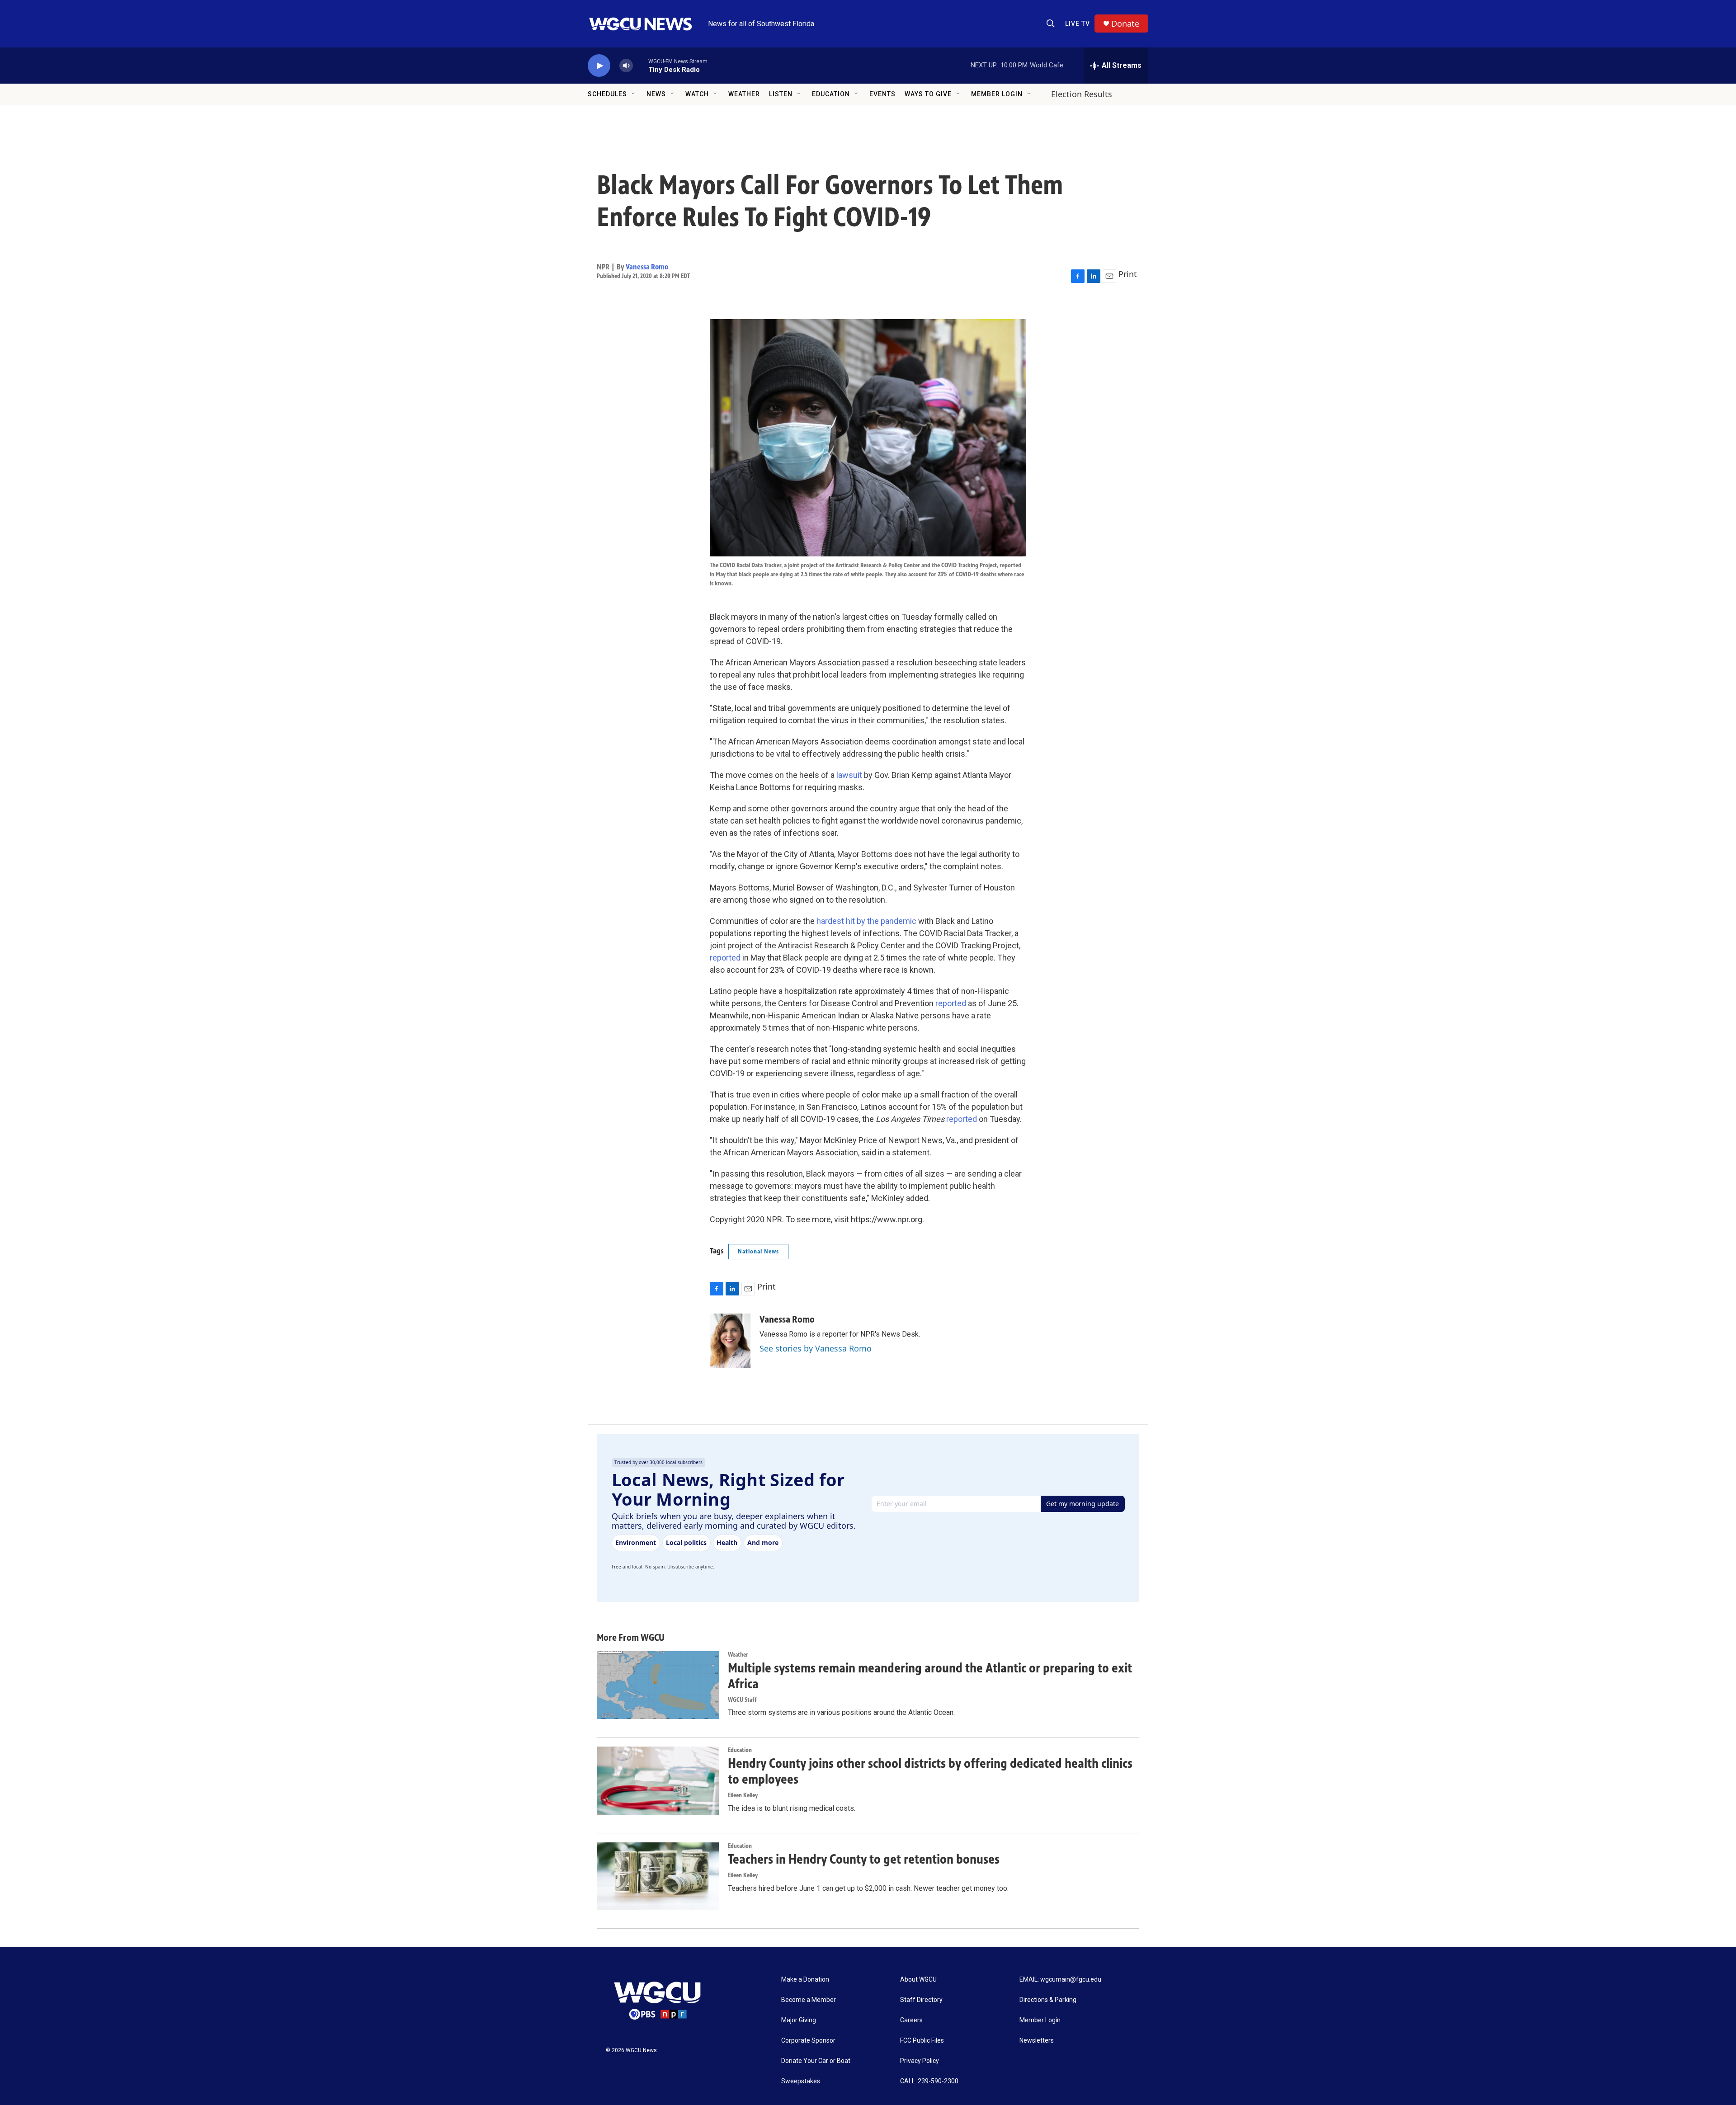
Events (882, 94)
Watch (697, 94)
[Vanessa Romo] (730, 1341)
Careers (911, 2020)
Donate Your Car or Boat (816, 2061)
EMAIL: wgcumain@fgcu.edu (1060, 1980)
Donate (1125, 24)
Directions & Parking (1048, 2000)
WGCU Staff (742, 1700)
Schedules (607, 94)
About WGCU (918, 1980)
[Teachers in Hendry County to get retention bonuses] (658, 1876)
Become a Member (809, 2000)
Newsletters (1037, 2041)
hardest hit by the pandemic (866, 921)
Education (831, 94)
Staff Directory (921, 2000)
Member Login (997, 94)
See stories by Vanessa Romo (816, 1348)
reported (726, 958)
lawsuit (849, 775)
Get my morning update (1083, 1504)
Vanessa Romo (647, 267)
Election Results (1082, 94)
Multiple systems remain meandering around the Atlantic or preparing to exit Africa (930, 1676)
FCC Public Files (922, 2041)
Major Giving (799, 2020)
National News (758, 1251)
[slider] (641, 65)
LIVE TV (1078, 24)
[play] (599, 66)
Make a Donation (805, 1980)
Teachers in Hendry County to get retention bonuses (864, 1859)
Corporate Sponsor (808, 2041)
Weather (744, 94)
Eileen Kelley (743, 1795)
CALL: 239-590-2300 (929, 2081)
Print (1128, 274)
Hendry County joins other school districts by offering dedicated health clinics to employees (930, 1771)
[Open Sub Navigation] (634, 94)
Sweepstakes (801, 2081)
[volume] (626, 66)
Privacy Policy (920, 2061)
